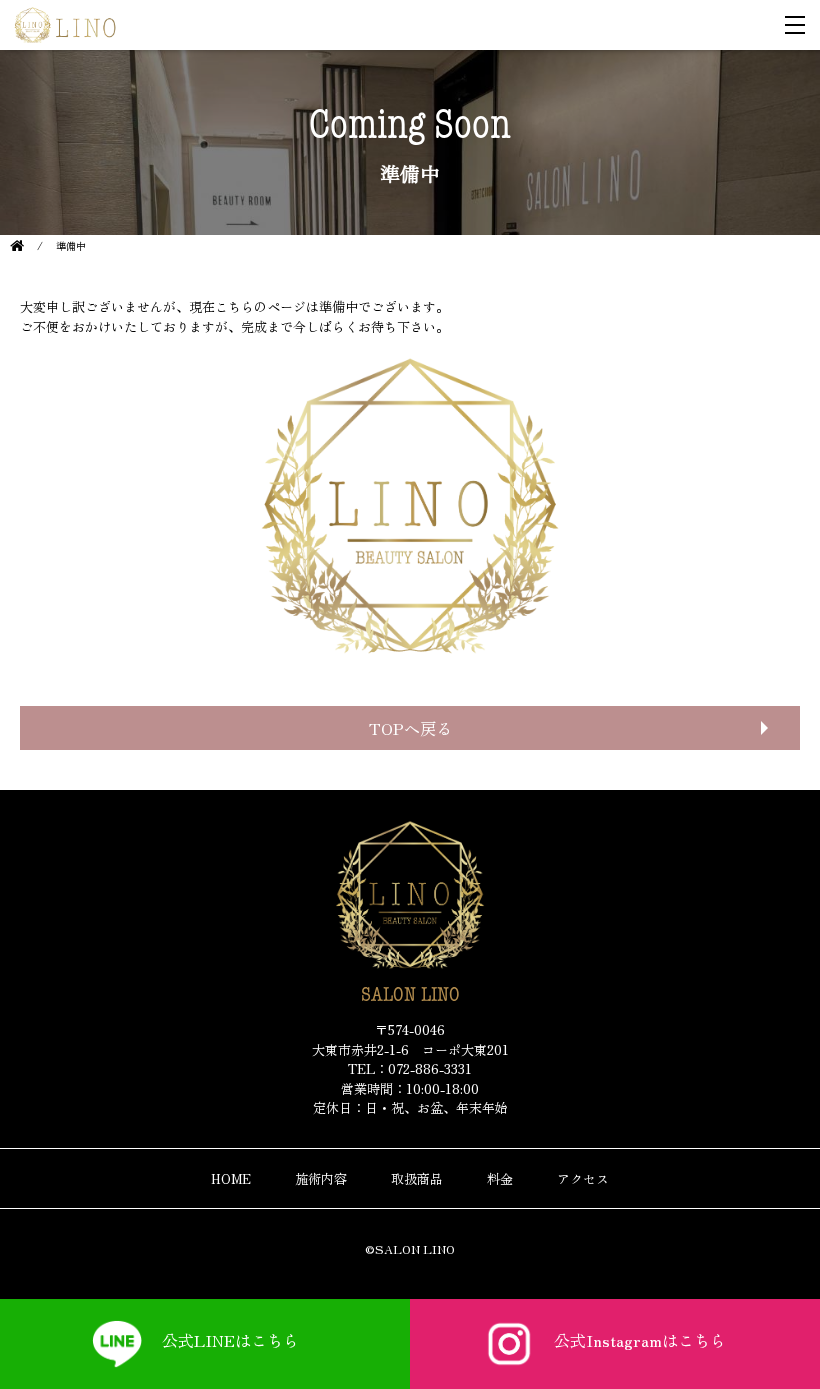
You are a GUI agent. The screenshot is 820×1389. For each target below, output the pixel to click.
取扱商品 (417, 1178)
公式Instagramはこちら (640, 1340)
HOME (231, 1178)
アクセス (583, 1178)
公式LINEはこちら (230, 1340)
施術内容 (321, 1178)
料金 (500, 1178)
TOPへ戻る (410, 728)
